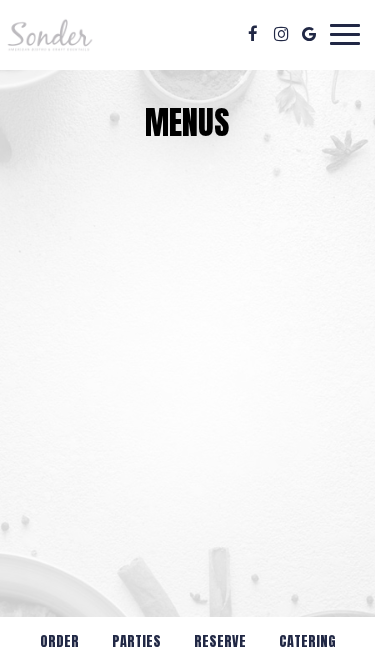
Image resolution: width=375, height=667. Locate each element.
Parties (136, 641)
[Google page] (309, 34)
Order (59, 641)
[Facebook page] (253, 34)
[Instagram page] (281, 34)
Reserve (220, 641)
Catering (307, 641)
